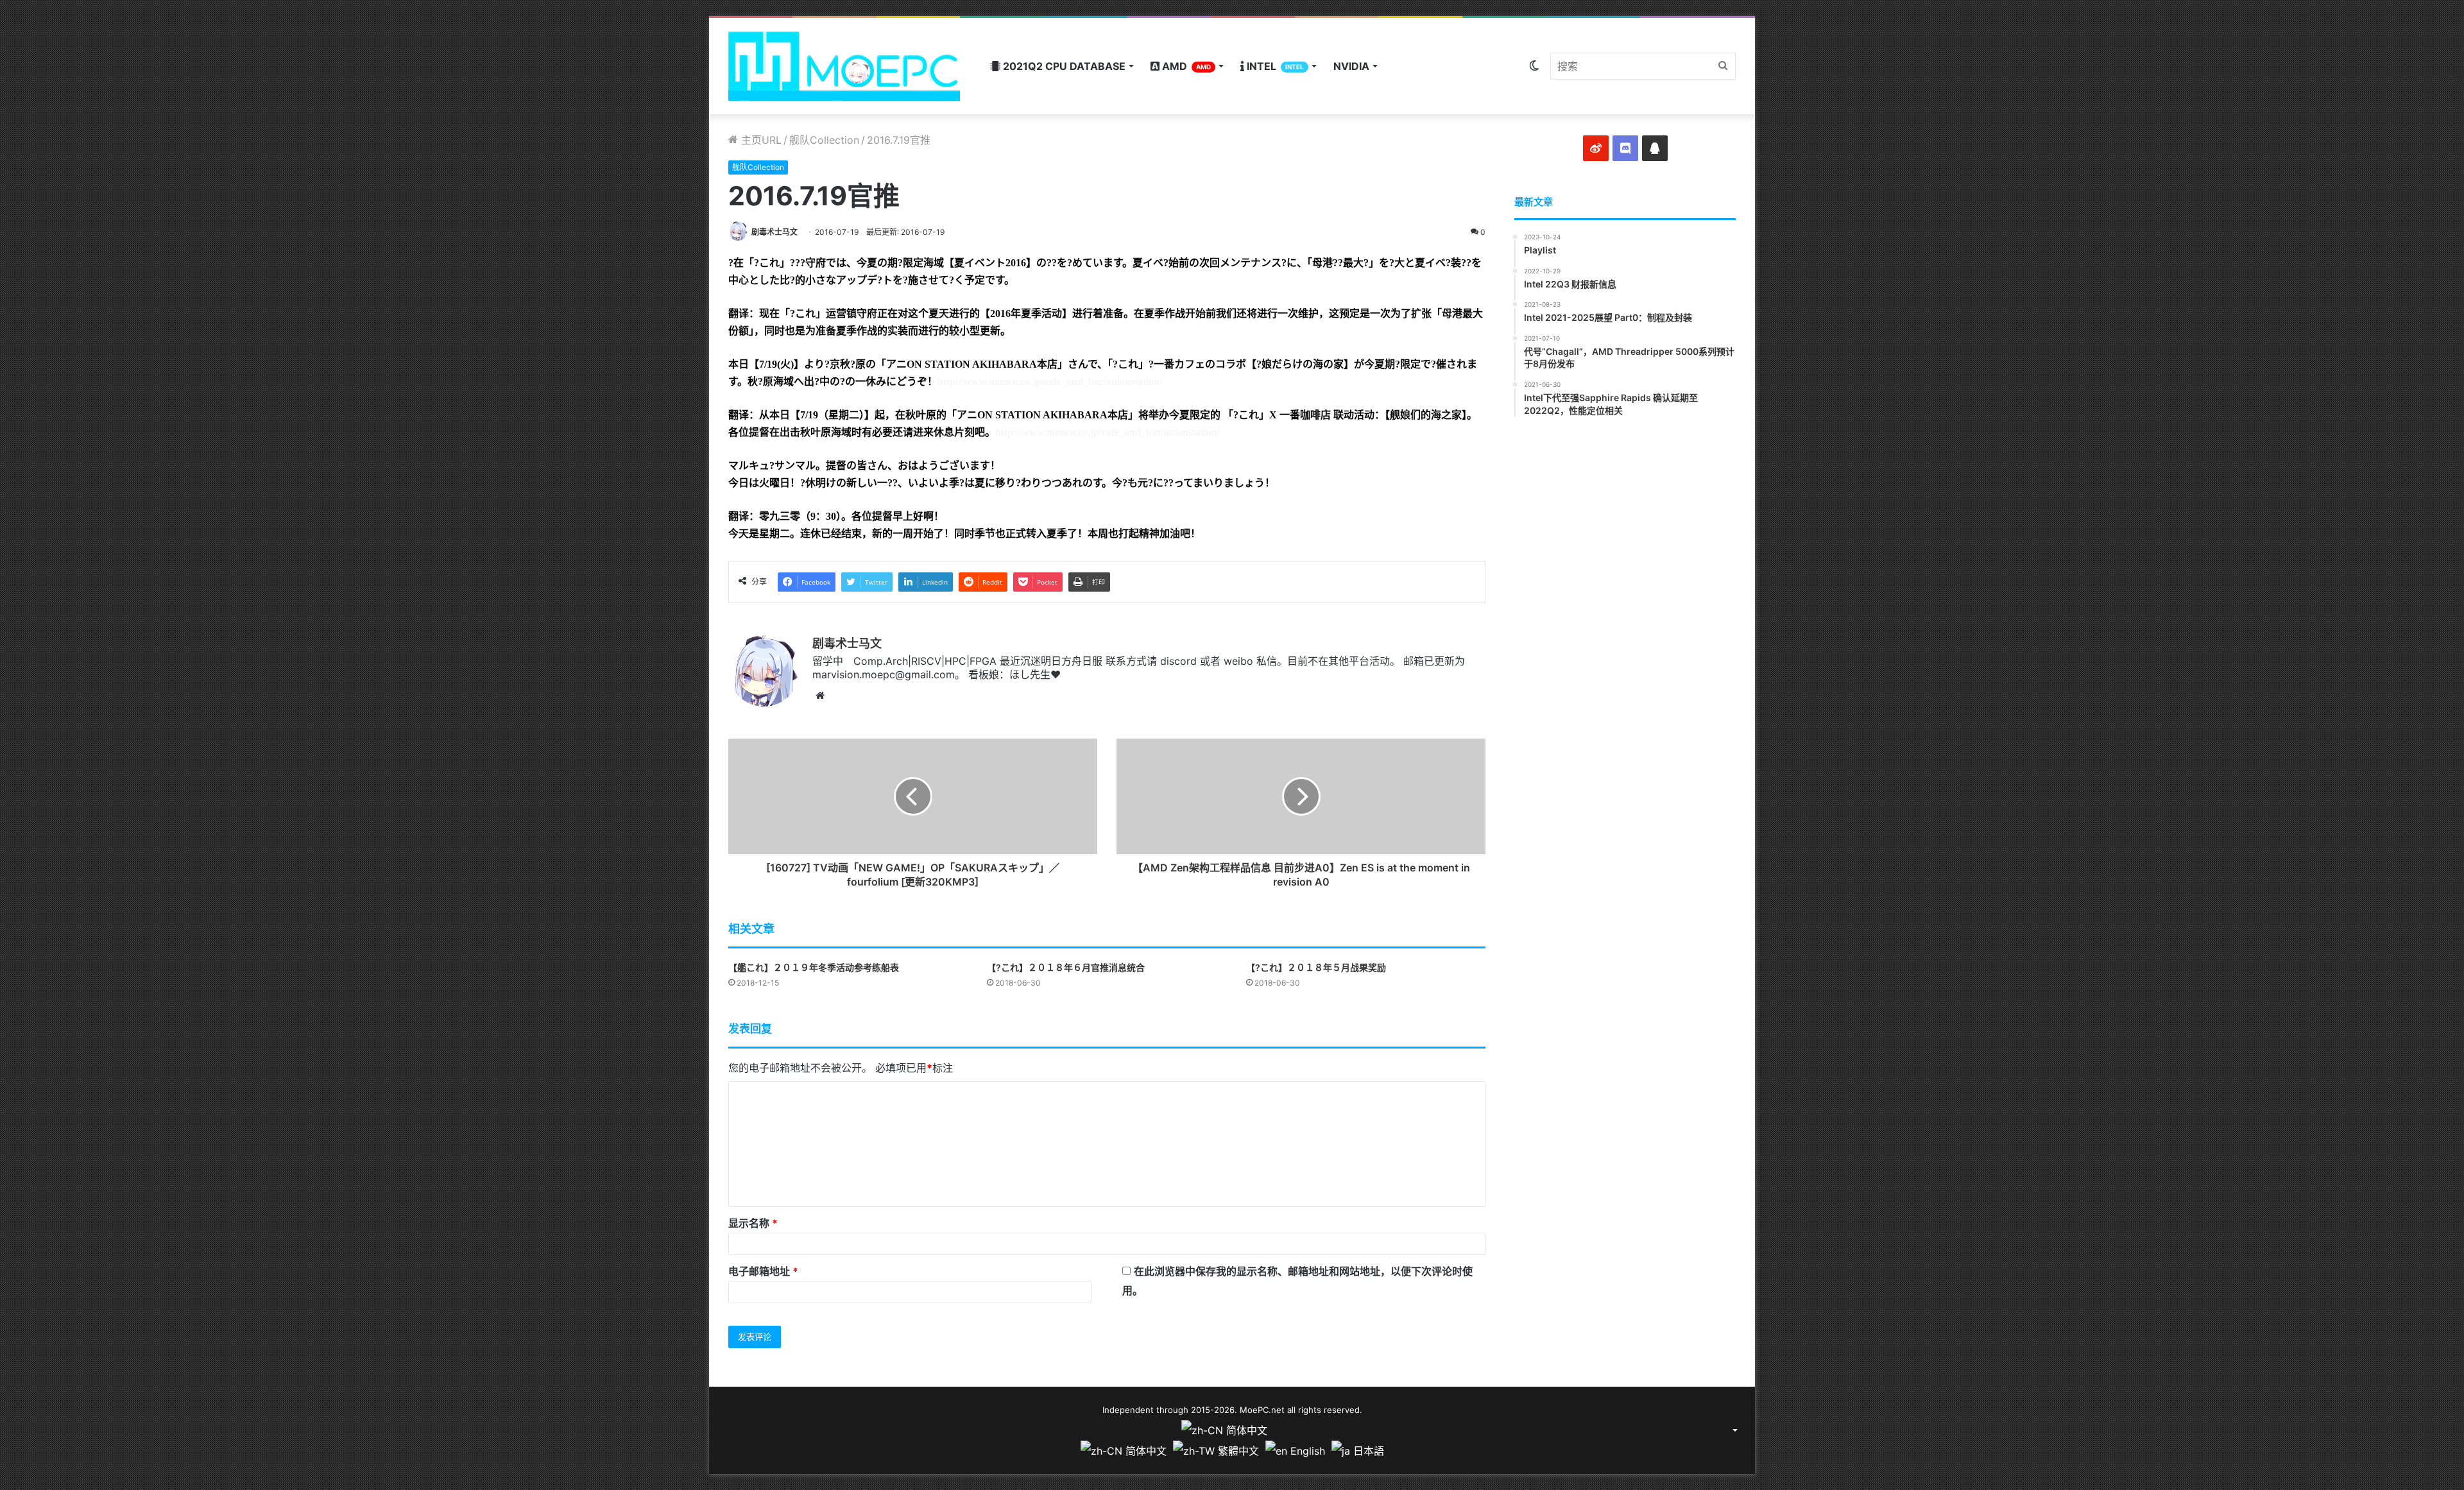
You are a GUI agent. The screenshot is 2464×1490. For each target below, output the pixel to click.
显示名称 (753, 1223)
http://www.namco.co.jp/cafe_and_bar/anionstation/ (1050, 381)
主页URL (760, 140)
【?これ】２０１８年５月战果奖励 (1316, 967)
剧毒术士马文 (774, 232)
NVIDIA (1351, 66)
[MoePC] (844, 66)
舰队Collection (824, 140)
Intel (1274, 66)
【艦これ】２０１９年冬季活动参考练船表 (814, 967)
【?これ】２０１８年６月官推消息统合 (1066, 967)
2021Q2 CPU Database (1063, 66)
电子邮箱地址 (763, 1271)
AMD (1185, 66)
